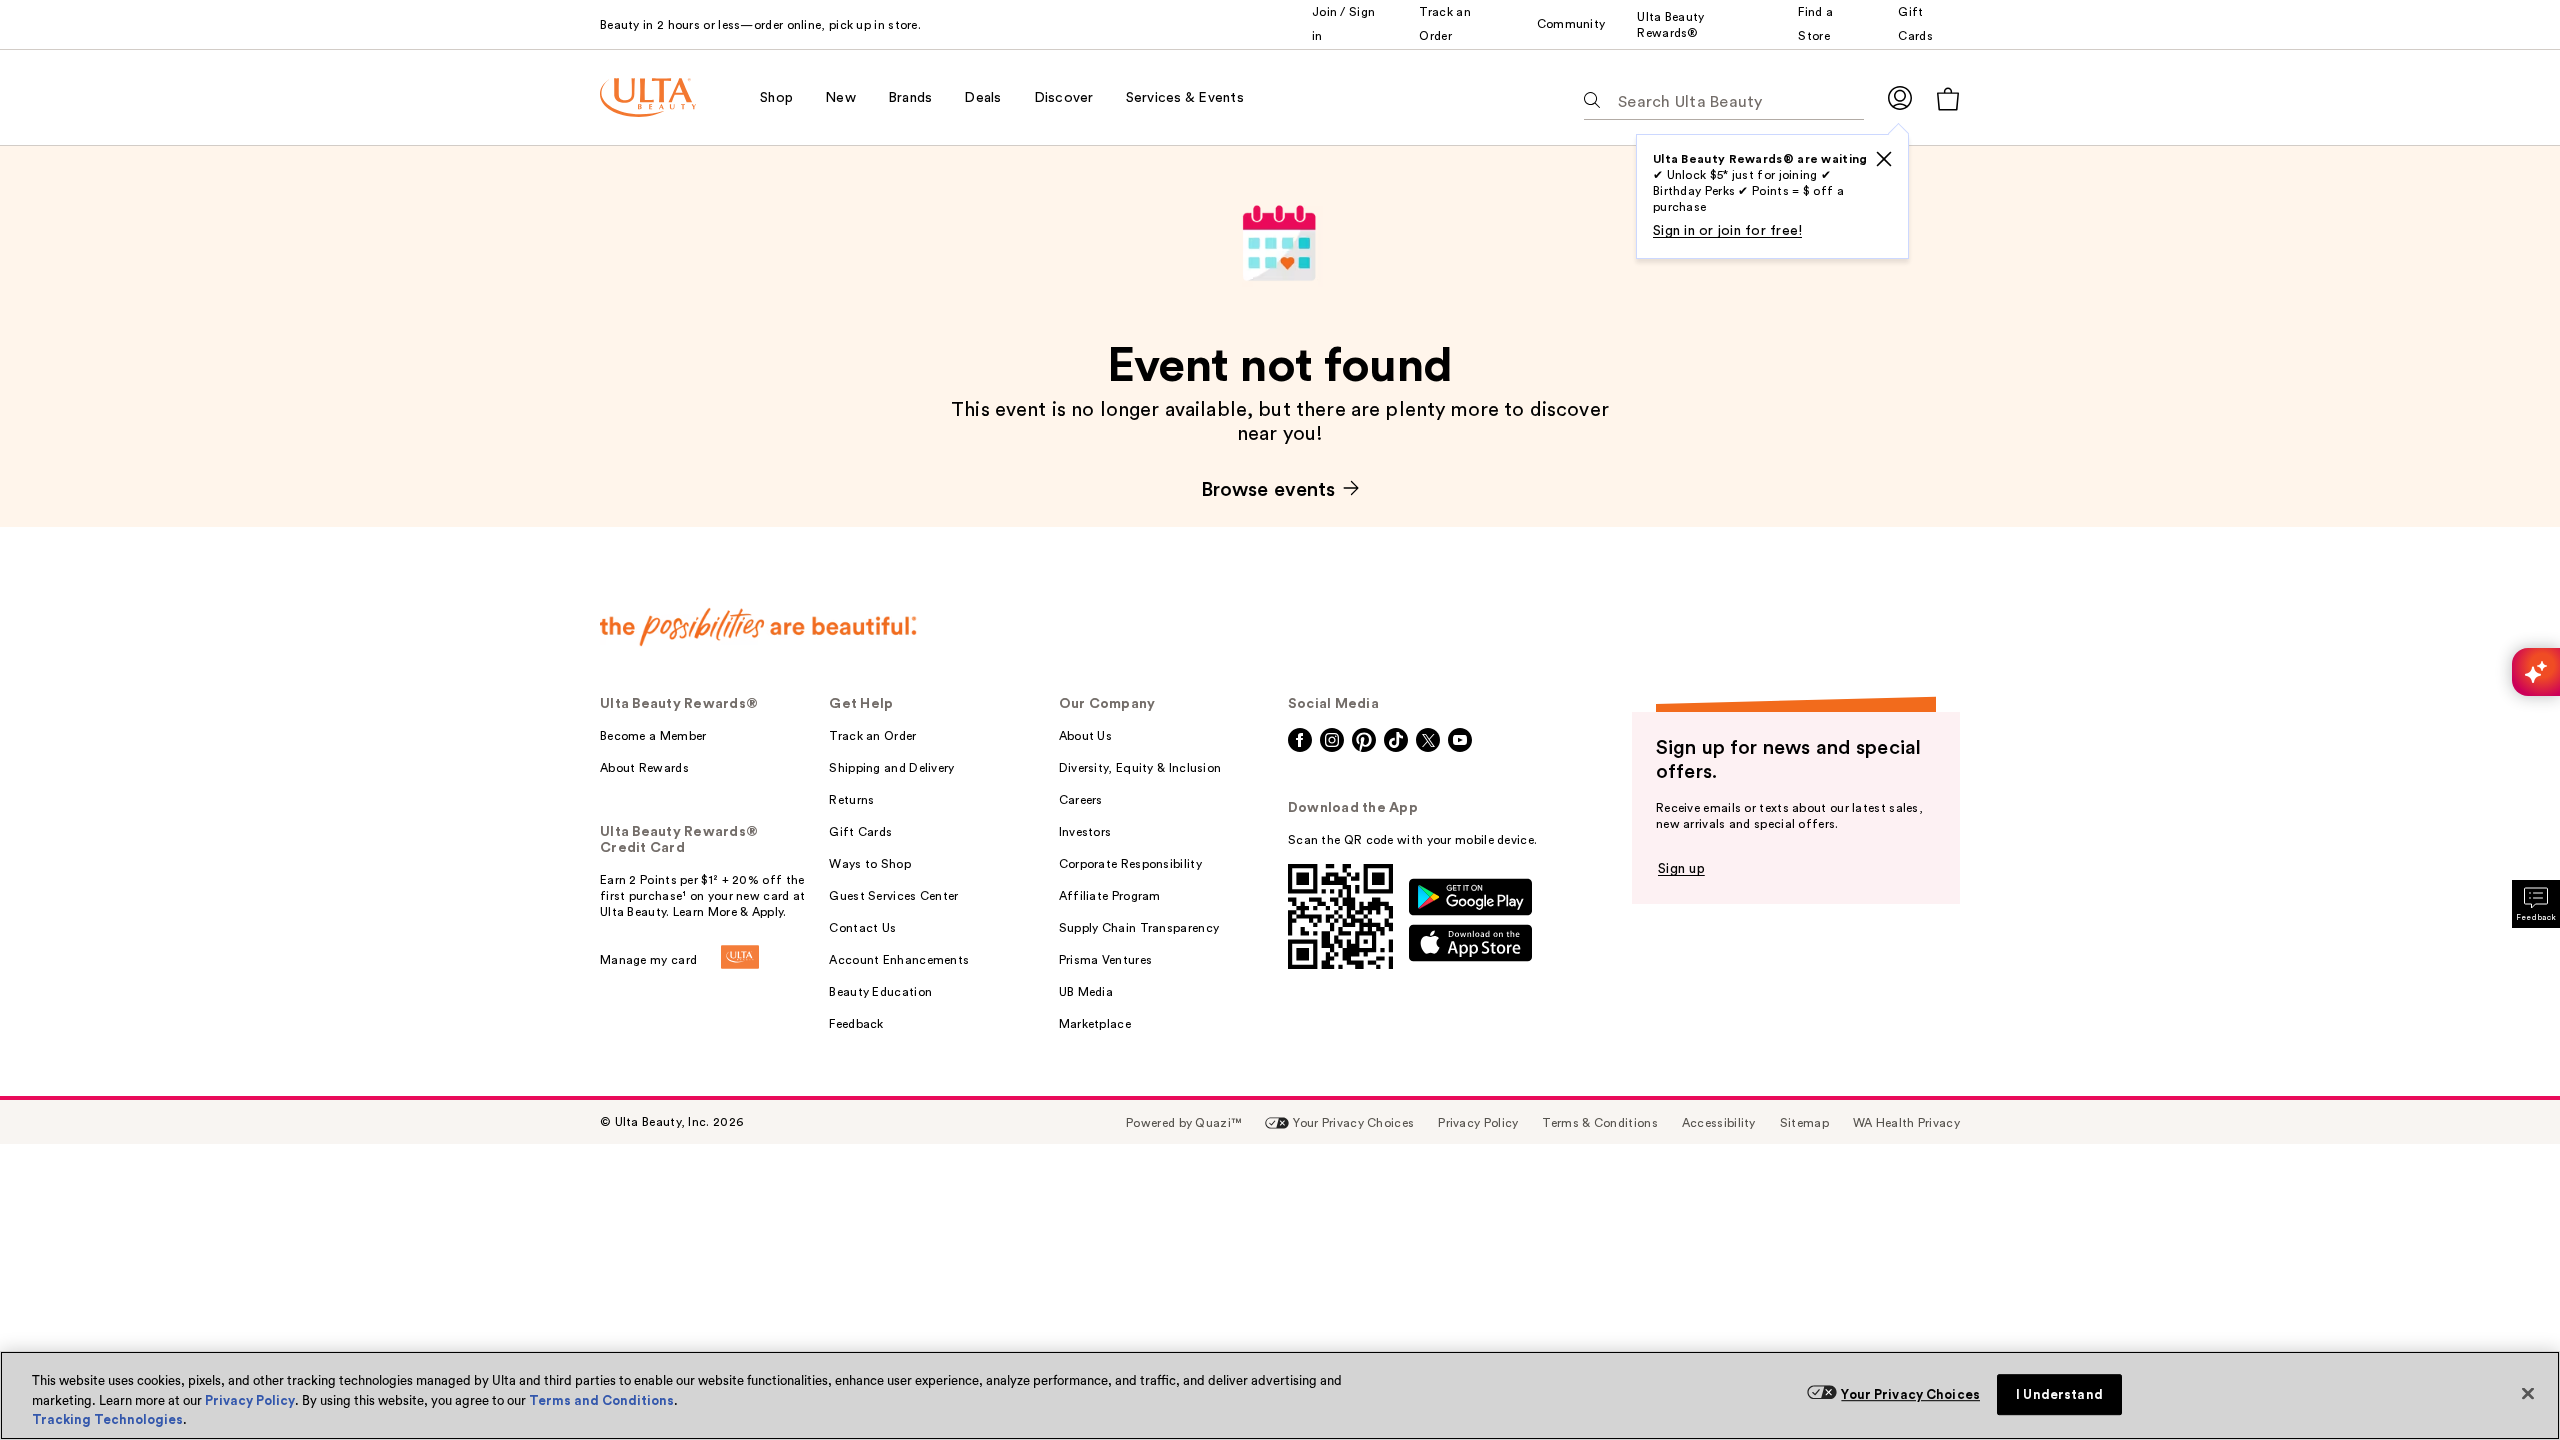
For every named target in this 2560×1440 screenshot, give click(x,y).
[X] (1884, 159)
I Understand (2059, 1394)
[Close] (2528, 1393)
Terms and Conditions (601, 1400)
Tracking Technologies (107, 1419)
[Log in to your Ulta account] (1900, 97)
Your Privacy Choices (1910, 1394)
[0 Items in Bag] (1948, 98)
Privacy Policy (250, 1400)
